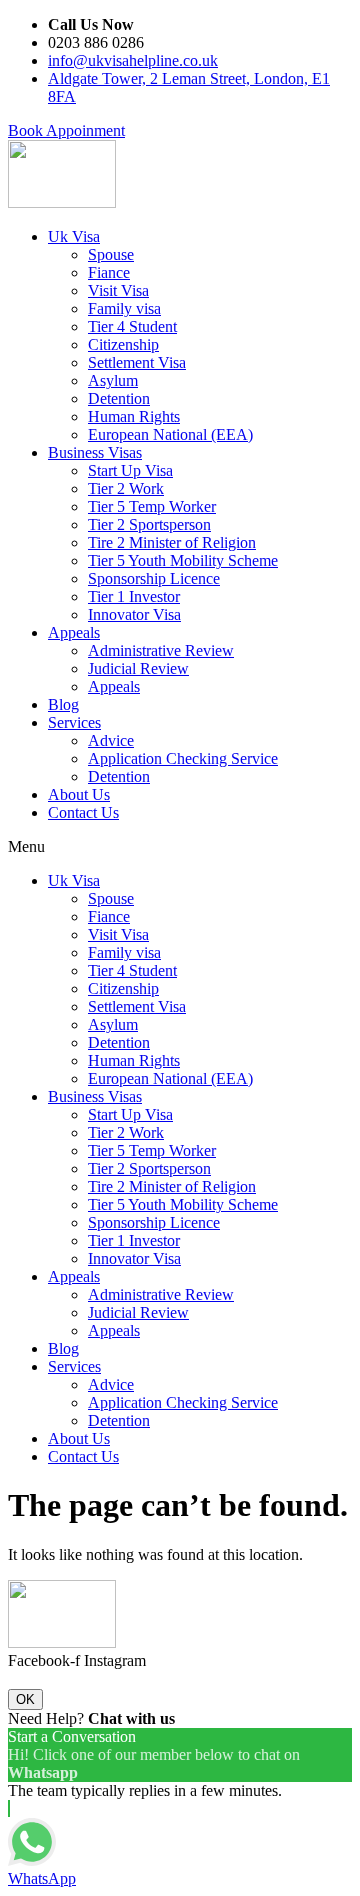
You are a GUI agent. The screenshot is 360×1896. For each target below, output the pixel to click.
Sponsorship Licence (154, 578)
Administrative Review (161, 650)
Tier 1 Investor (134, 596)
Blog (63, 704)
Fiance (109, 272)
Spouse (111, 254)
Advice (111, 740)
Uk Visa (74, 236)
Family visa (124, 308)
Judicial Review (138, 668)
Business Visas (95, 452)
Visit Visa (118, 290)
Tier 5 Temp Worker (152, 506)
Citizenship (123, 344)
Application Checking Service (183, 758)
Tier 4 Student (132, 326)
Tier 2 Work (126, 488)
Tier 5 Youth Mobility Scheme (183, 560)
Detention (119, 398)
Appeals (74, 632)
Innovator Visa (134, 614)
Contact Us (83, 812)
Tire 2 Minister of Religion (172, 542)
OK (25, 1699)
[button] (66, 130)
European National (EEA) (170, 434)
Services (74, 722)
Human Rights (134, 416)
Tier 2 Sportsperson (149, 524)
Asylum (113, 380)
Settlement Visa (137, 362)
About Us (79, 794)
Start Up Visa (130, 470)
